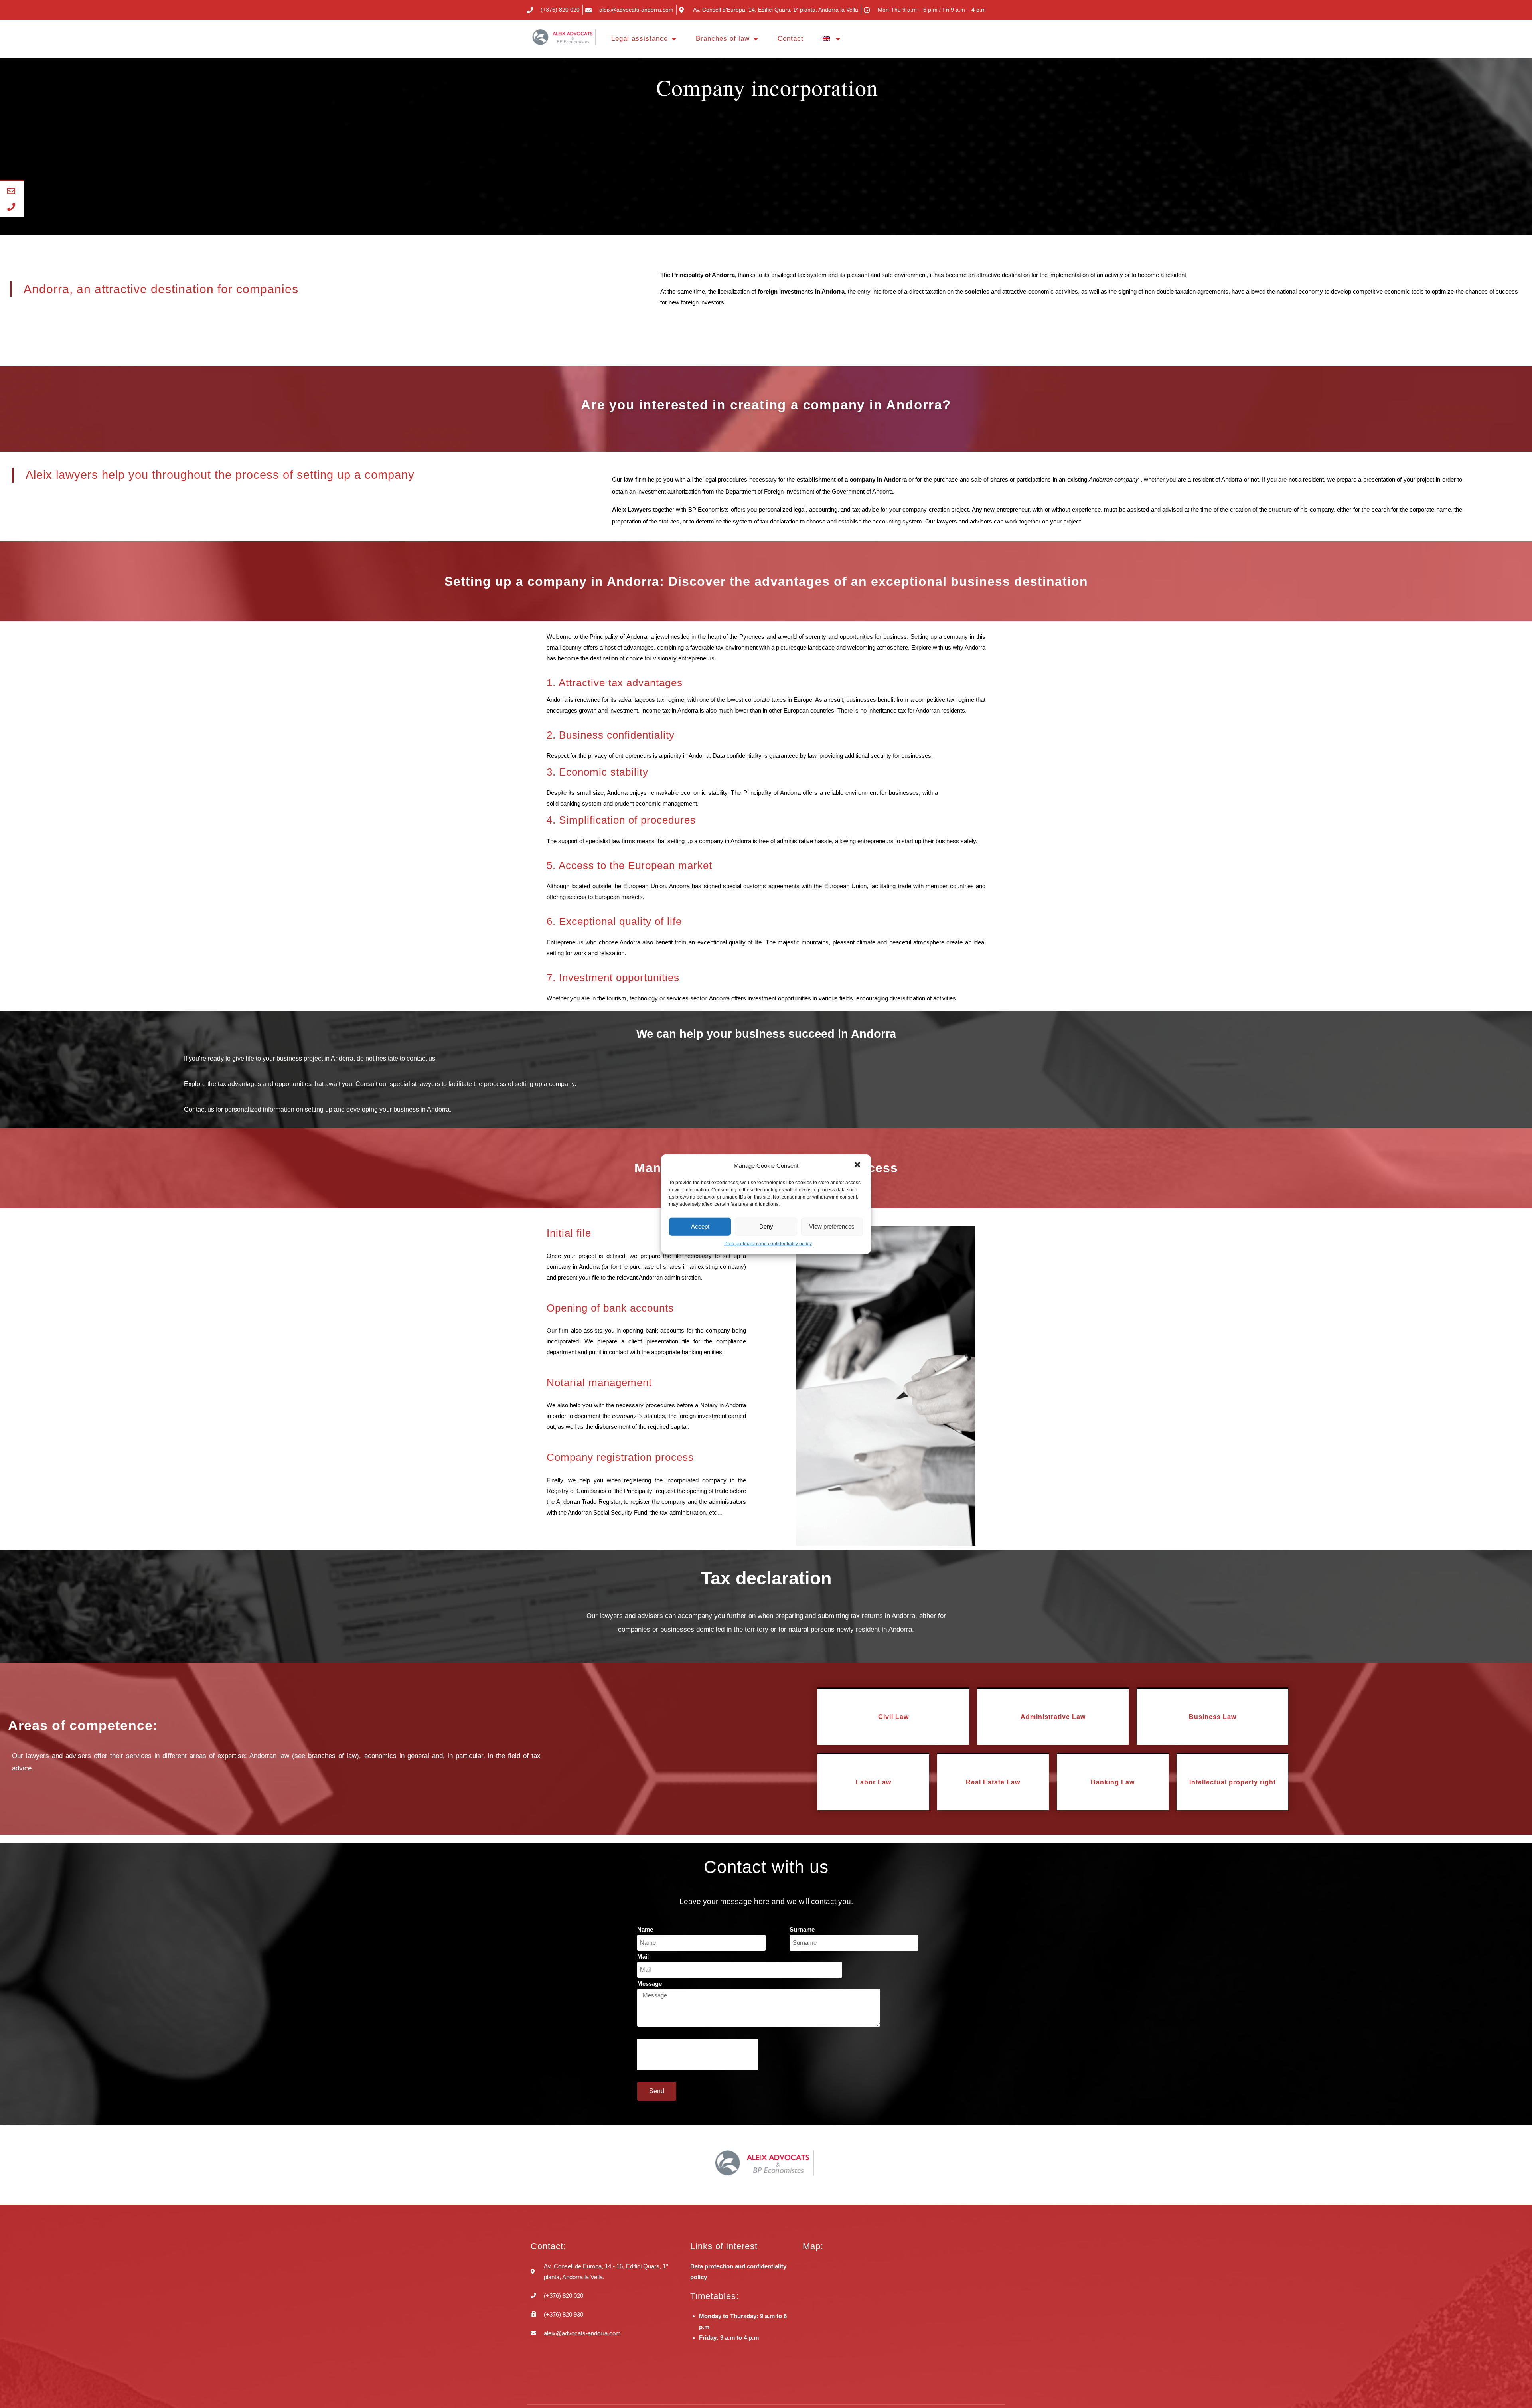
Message (650, 1984)
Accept (700, 1226)
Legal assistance (640, 39)
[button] (858, 1165)
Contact (791, 39)
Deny (766, 1226)
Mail (643, 1957)
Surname (802, 1929)
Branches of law (723, 39)
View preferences (832, 1226)
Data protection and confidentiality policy (768, 1243)
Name (645, 1929)
